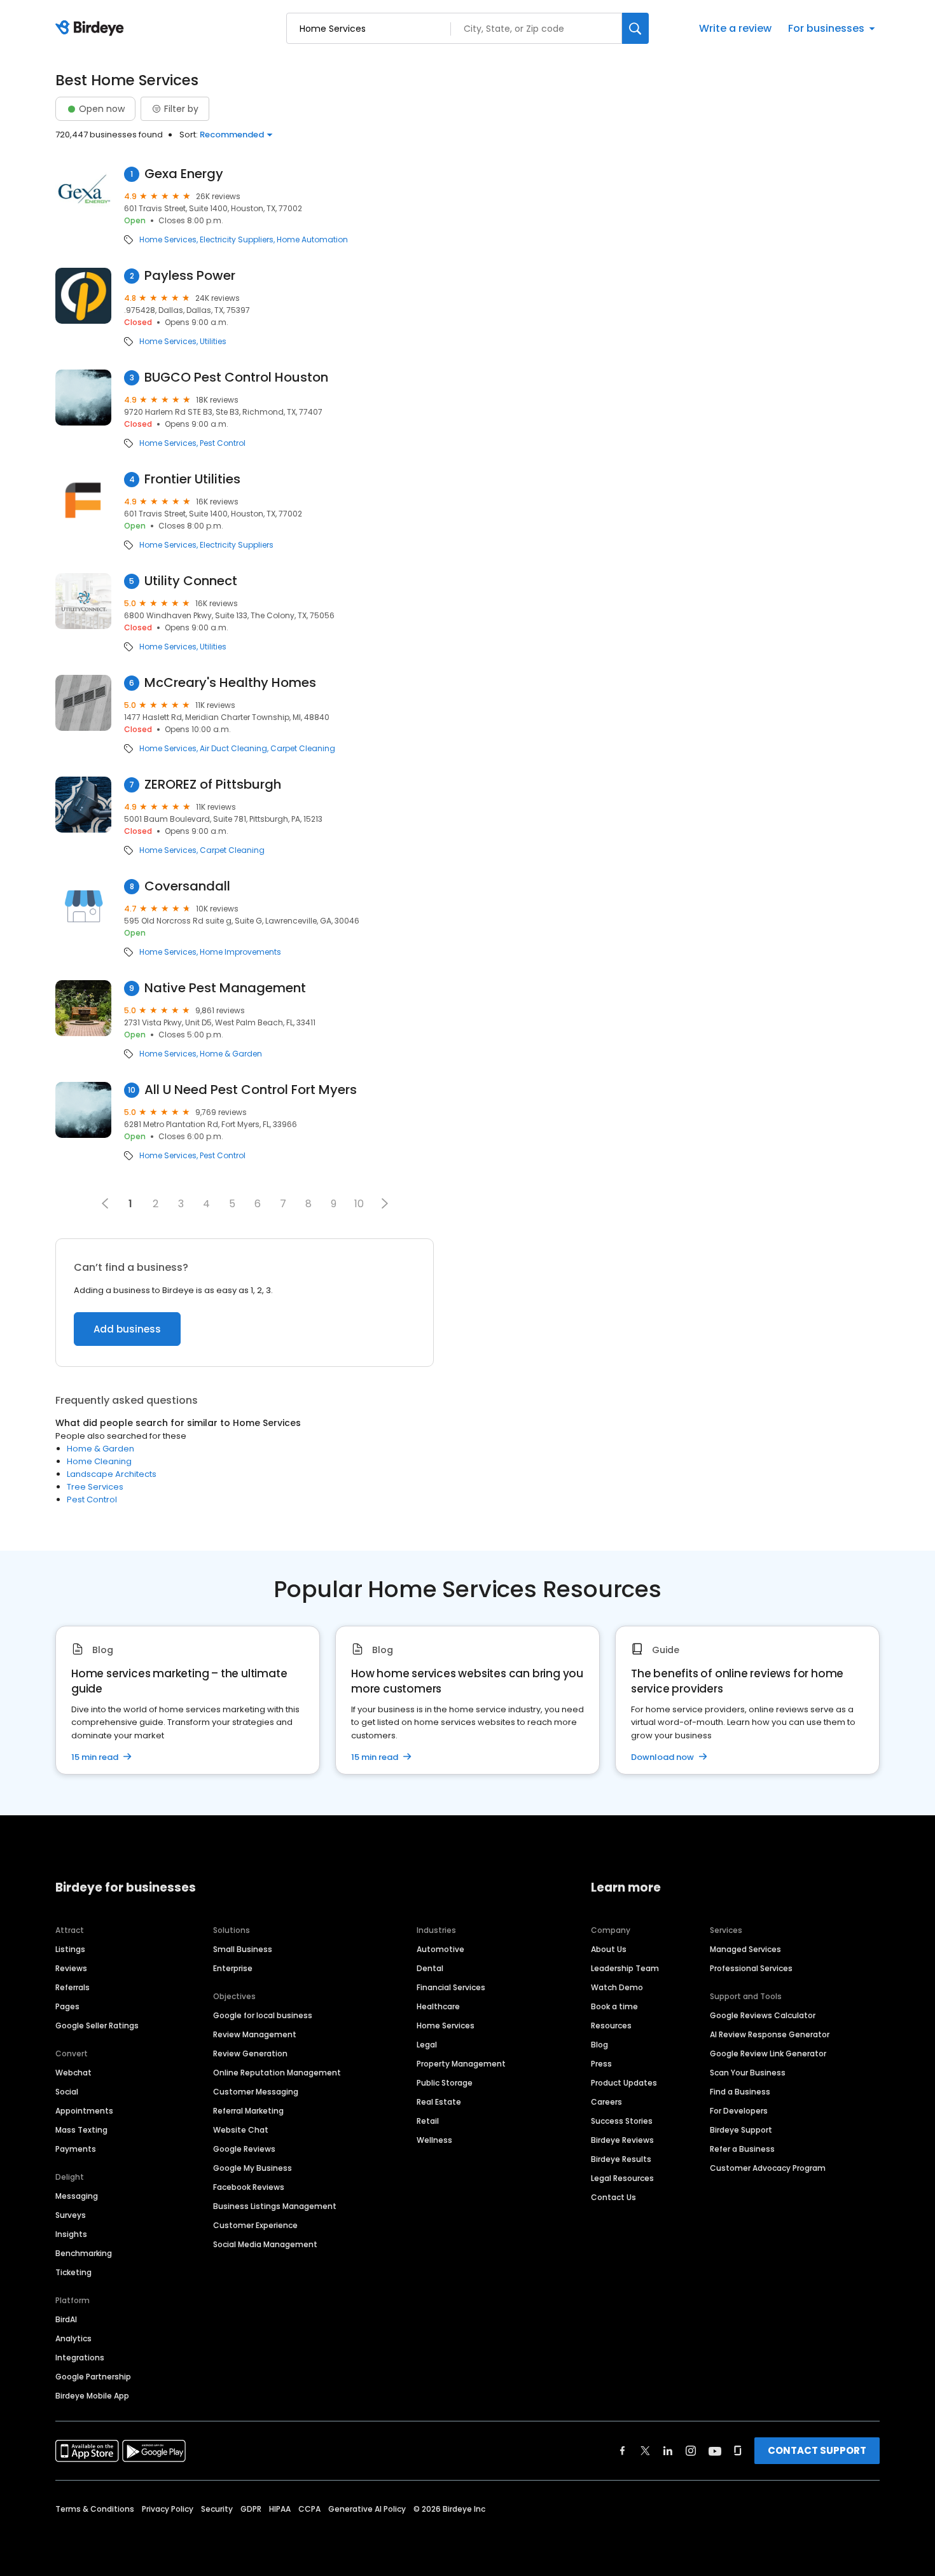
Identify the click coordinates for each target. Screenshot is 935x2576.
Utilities (213, 342)
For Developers (739, 2111)
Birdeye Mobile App (92, 2396)
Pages (67, 2006)
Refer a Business (742, 2149)
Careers (606, 2102)
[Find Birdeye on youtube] (715, 2451)
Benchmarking (84, 2253)
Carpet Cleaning (303, 749)
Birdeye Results (621, 2159)
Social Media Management (265, 2244)
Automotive (440, 1949)
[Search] (635, 28)
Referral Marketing (248, 2111)
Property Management (461, 2064)
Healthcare (438, 2006)
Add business (127, 1329)
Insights (71, 2234)
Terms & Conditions (95, 2509)
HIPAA (280, 2509)
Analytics (73, 2338)
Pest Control (223, 443)
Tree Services (95, 1487)
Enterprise (233, 1968)
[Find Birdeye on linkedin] (668, 2451)
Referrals (73, 1987)
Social (67, 2092)
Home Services (168, 240)
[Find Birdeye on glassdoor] (738, 2451)
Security (217, 2509)
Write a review (735, 28)
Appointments (84, 2111)
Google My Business (253, 2168)
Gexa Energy (184, 174)
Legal (427, 2045)
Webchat (73, 2073)
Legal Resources (622, 2178)
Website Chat (241, 2130)
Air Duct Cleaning (233, 749)
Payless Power (190, 276)
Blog (599, 2045)
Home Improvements (240, 952)
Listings (70, 1949)
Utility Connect (191, 581)
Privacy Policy (168, 2509)
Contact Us (613, 2197)
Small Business (243, 1949)
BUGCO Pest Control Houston (236, 377)
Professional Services (751, 1968)
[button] (385, 1203)
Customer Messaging (256, 2092)
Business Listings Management (275, 2206)
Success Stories (622, 2121)
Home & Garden (231, 1054)
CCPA (309, 2509)
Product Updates (624, 2083)
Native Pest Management (225, 988)
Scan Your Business (748, 2073)
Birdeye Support (741, 2130)
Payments (76, 2149)
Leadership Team (625, 1968)
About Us (609, 1949)
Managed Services (745, 1949)
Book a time (614, 2006)
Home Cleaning (99, 1461)
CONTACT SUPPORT (817, 2450)
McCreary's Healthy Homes (230, 683)
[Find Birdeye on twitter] (645, 2451)
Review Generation (250, 2053)
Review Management (255, 2034)
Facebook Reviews (249, 2187)
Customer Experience (255, 2225)
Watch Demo (617, 1987)
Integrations (80, 2358)
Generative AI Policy (367, 2509)
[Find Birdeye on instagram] (691, 2451)
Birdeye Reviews (622, 2140)
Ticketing (73, 2272)
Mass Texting (81, 2130)
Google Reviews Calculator (763, 2015)
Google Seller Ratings (97, 2025)
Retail (428, 2121)
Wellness (434, 2140)
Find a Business (740, 2092)
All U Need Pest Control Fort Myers (251, 1090)
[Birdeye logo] (92, 29)
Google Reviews (244, 2149)
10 (359, 1204)
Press (601, 2064)
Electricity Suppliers (237, 240)
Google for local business (263, 2015)
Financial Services (451, 1987)
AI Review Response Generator (770, 2034)
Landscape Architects (112, 1474)
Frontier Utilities (192, 479)
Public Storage (445, 2083)
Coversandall (187, 886)
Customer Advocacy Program (768, 2168)
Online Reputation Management (277, 2073)
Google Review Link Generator (768, 2053)
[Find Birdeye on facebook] (623, 2451)
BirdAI (66, 2319)
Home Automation (312, 240)
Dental (430, 1968)
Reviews (71, 1968)
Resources (611, 2025)
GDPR (251, 2509)
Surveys (71, 2215)
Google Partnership (93, 2377)
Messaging (77, 2196)
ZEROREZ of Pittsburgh (213, 785)
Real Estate (439, 2102)
